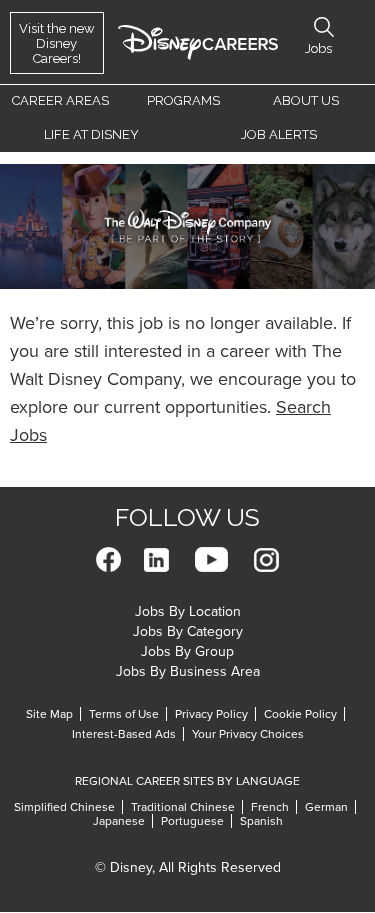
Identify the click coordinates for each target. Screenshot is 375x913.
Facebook (108, 559)
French (270, 807)
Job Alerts (279, 134)
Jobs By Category (188, 631)
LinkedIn (156, 559)
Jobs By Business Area (188, 671)
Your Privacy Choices (248, 734)
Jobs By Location (188, 611)
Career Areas (60, 100)
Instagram (266, 559)
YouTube (211, 559)
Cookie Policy (300, 714)
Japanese (119, 821)
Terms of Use (124, 714)
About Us (306, 100)
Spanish (261, 821)
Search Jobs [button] (324, 27)
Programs (183, 100)
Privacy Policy (211, 714)
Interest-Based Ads (124, 734)
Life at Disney (91, 134)
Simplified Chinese (64, 807)
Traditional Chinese (183, 807)
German (326, 807)
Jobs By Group (187, 651)
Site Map (49, 714)
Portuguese (192, 821)
